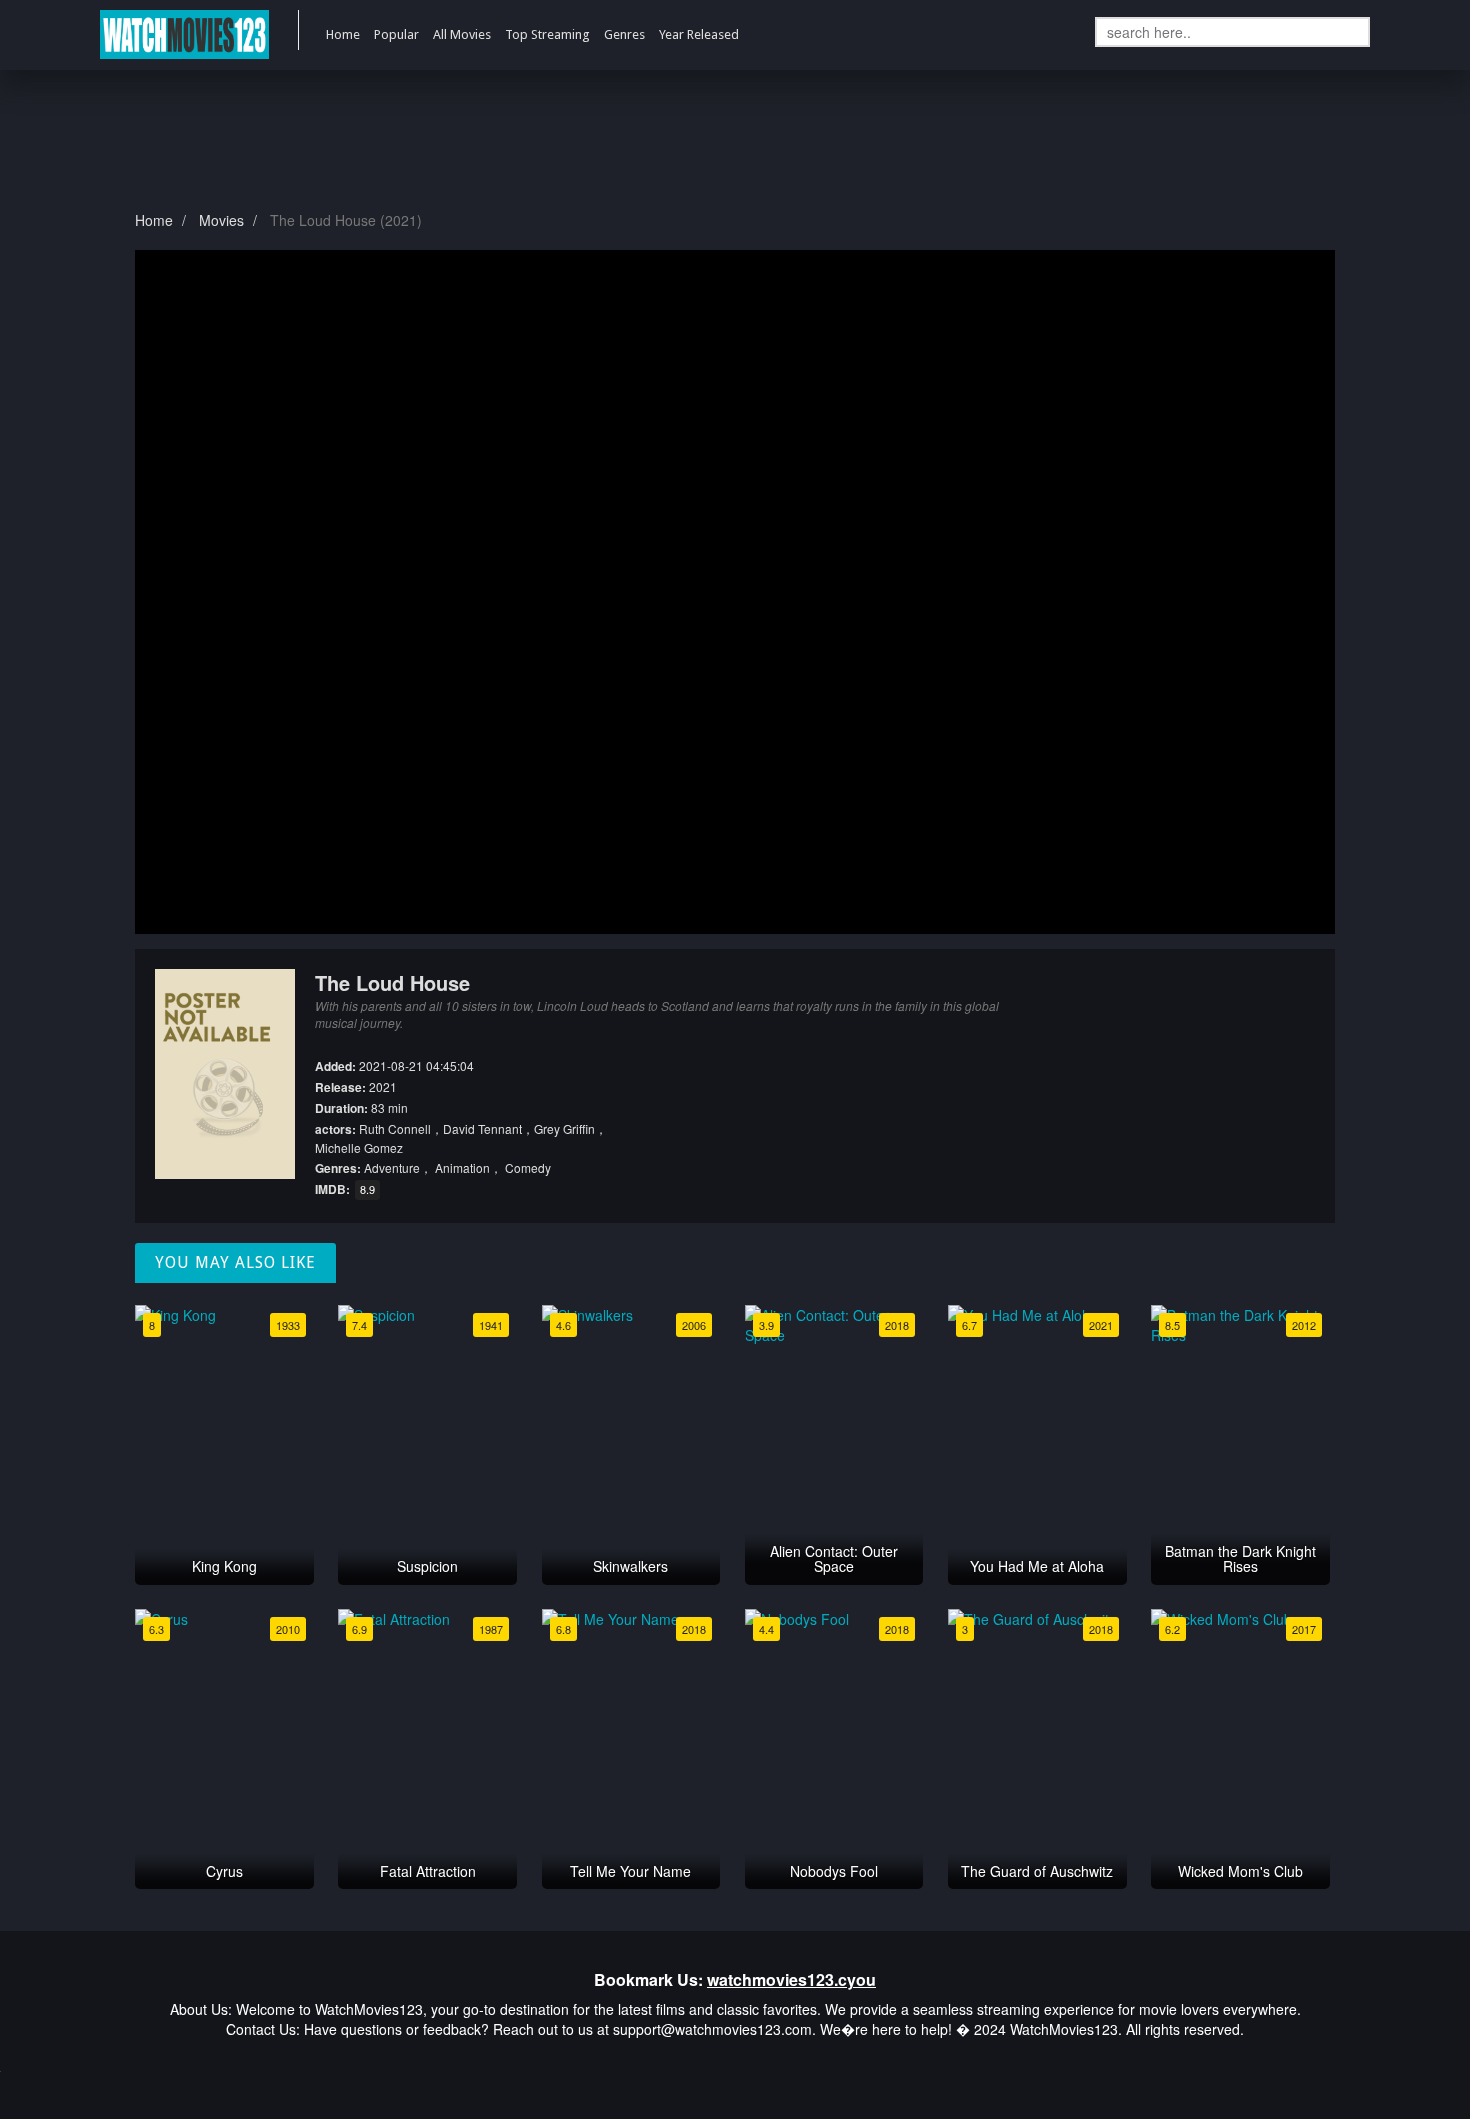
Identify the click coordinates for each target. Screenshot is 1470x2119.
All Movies (462, 34)
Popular (396, 34)
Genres (624, 34)
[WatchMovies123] (184, 35)
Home (343, 34)
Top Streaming (547, 34)
